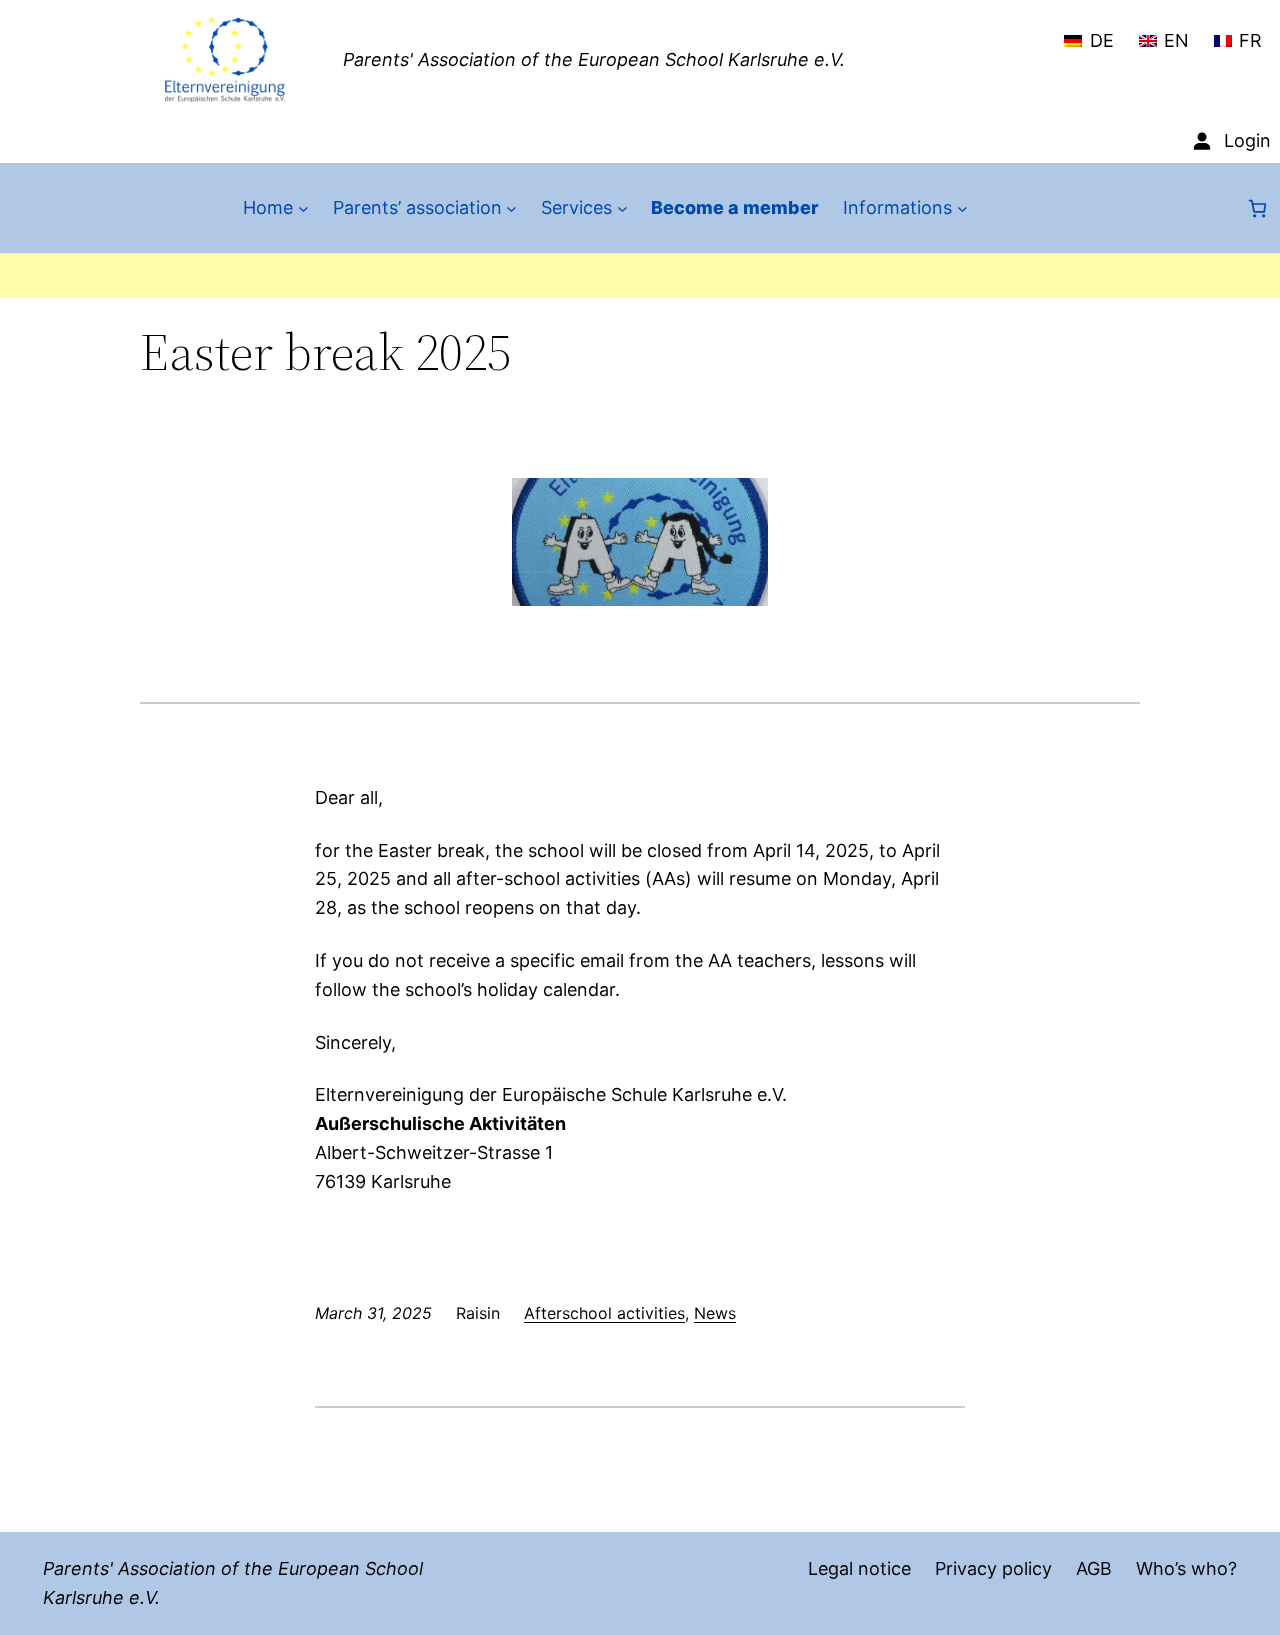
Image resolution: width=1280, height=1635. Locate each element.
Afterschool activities (604, 1313)
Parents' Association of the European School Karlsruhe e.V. (594, 59)
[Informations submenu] (962, 208)
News (715, 1313)
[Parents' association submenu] (511, 208)
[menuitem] (1088, 32)
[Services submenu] (622, 208)
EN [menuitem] (1176, 40)
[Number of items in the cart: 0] (1257, 208)
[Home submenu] (303, 208)
